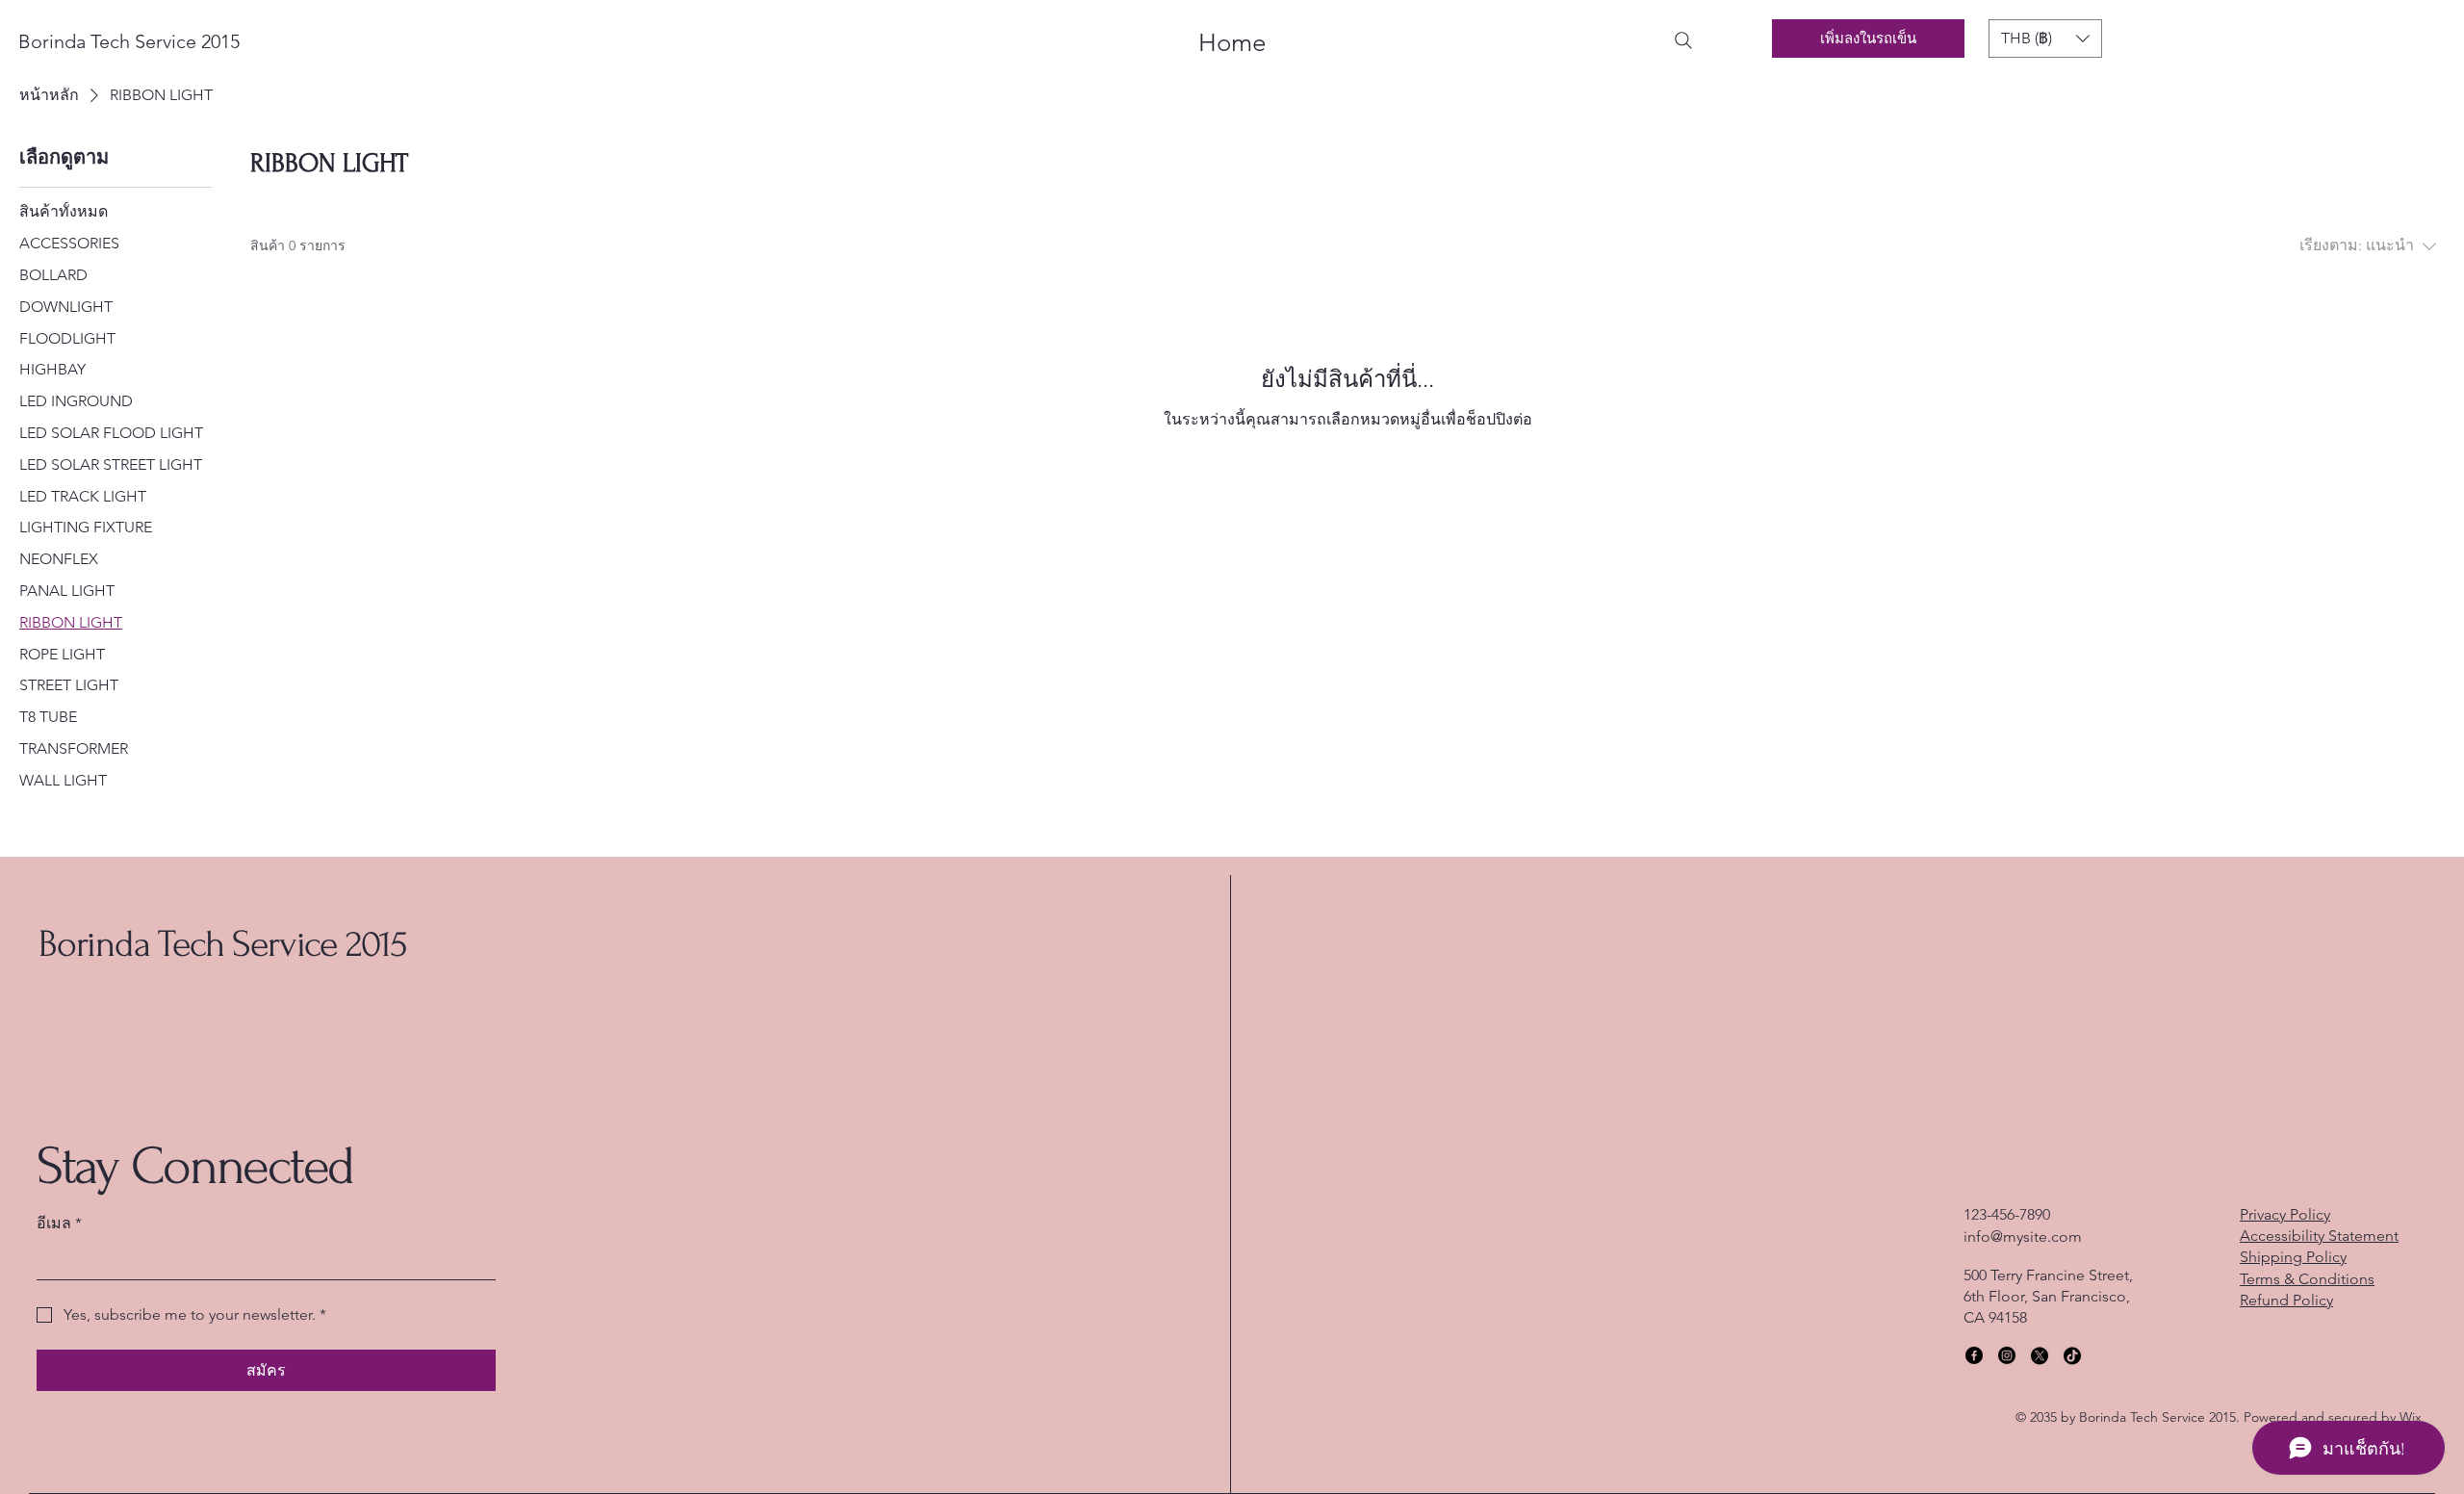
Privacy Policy (2285, 1214)
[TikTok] (2072, 1355)
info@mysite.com (2023, 1236)
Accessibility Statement (2319, 1236)
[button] (2045, 39)
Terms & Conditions (2307, 1279)
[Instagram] (2007, 1355)
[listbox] (2045, 39)
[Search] (1683, 40)
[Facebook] (1974, 1355)
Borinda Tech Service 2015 (223, 944)
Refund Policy (2286, 1300)
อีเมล (59, 1223)
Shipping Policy (2293, 1257)
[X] (2040, 1355)
